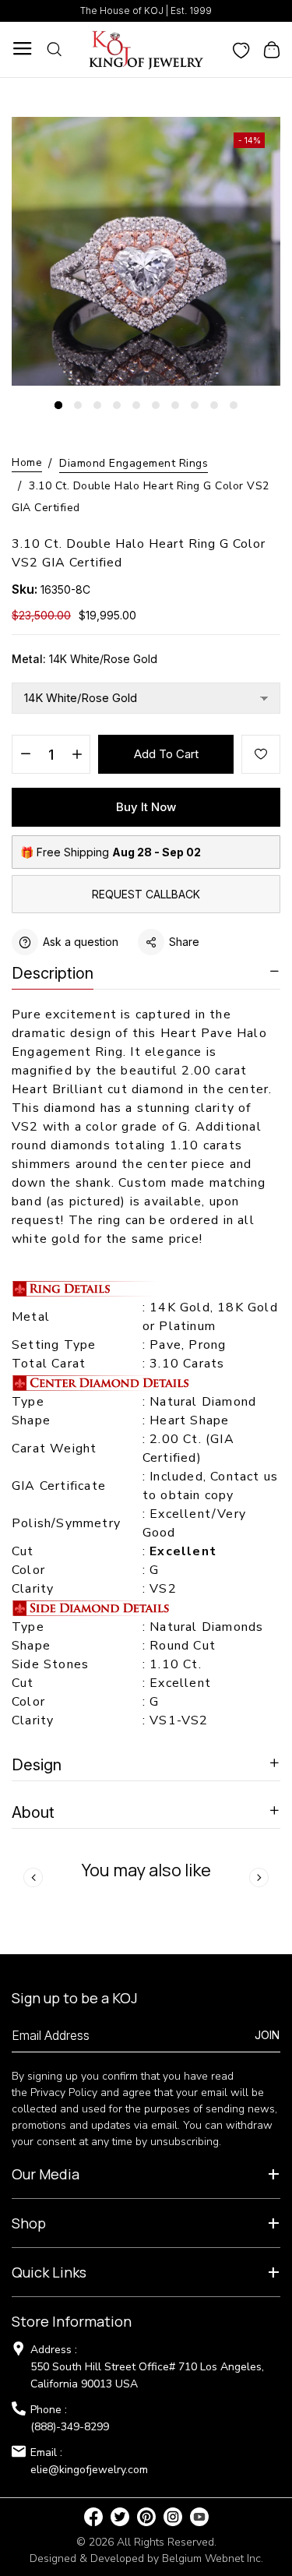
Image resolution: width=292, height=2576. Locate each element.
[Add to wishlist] (261, 754)
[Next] (259, 1877)
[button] (58, 405)
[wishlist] (241, 49)
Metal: (84, 659)
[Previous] (33, 1877)
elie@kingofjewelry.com (89, 2470)
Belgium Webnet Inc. (213, 2558)
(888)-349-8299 (70, 2427)
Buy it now (146, 807)
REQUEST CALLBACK (146, 894)
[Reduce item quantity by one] (25, 755)
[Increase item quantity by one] (77, 755)
